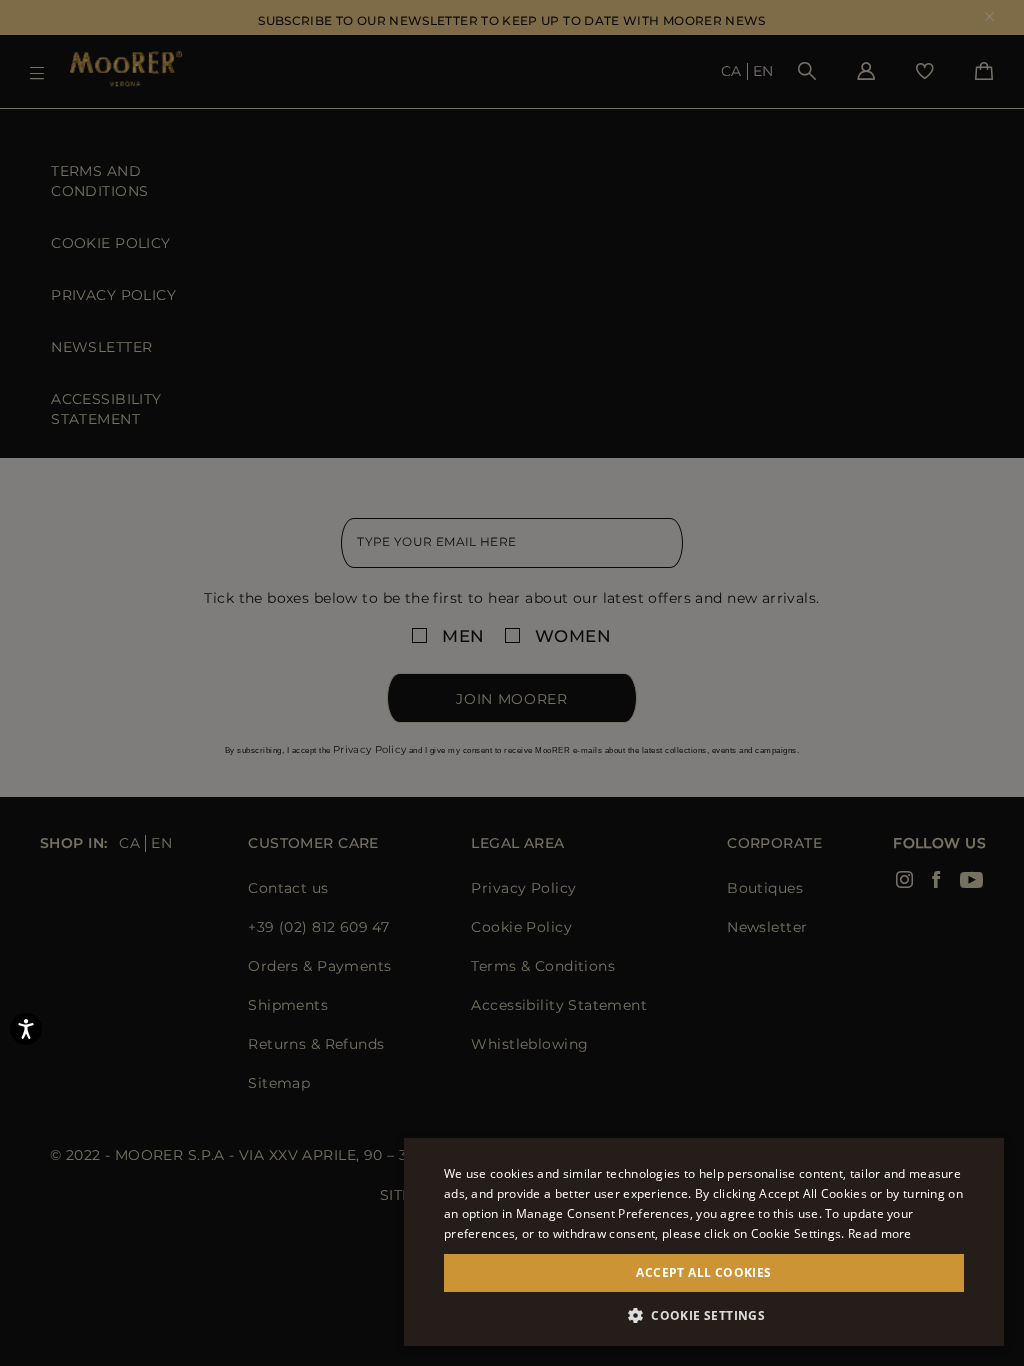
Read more (880, 1233)
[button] (704, 1315)
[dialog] (512, 683)
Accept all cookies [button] (703, 1272)
